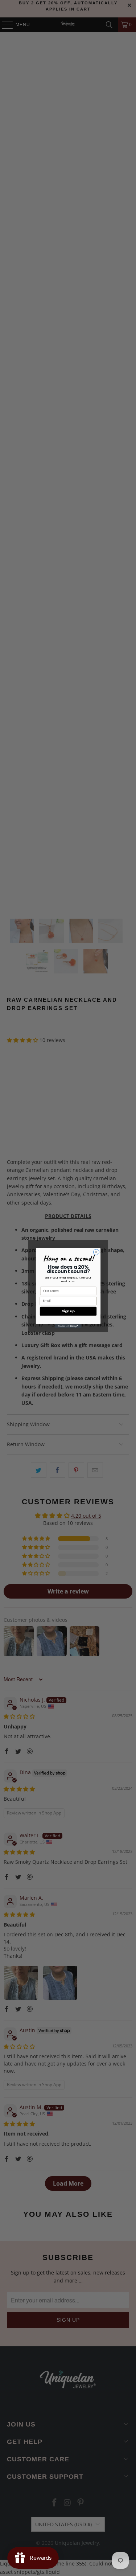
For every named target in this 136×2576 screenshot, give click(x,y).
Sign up (68, 1311)
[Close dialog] (96, 1252)
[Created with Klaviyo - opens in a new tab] (68, 1326)
